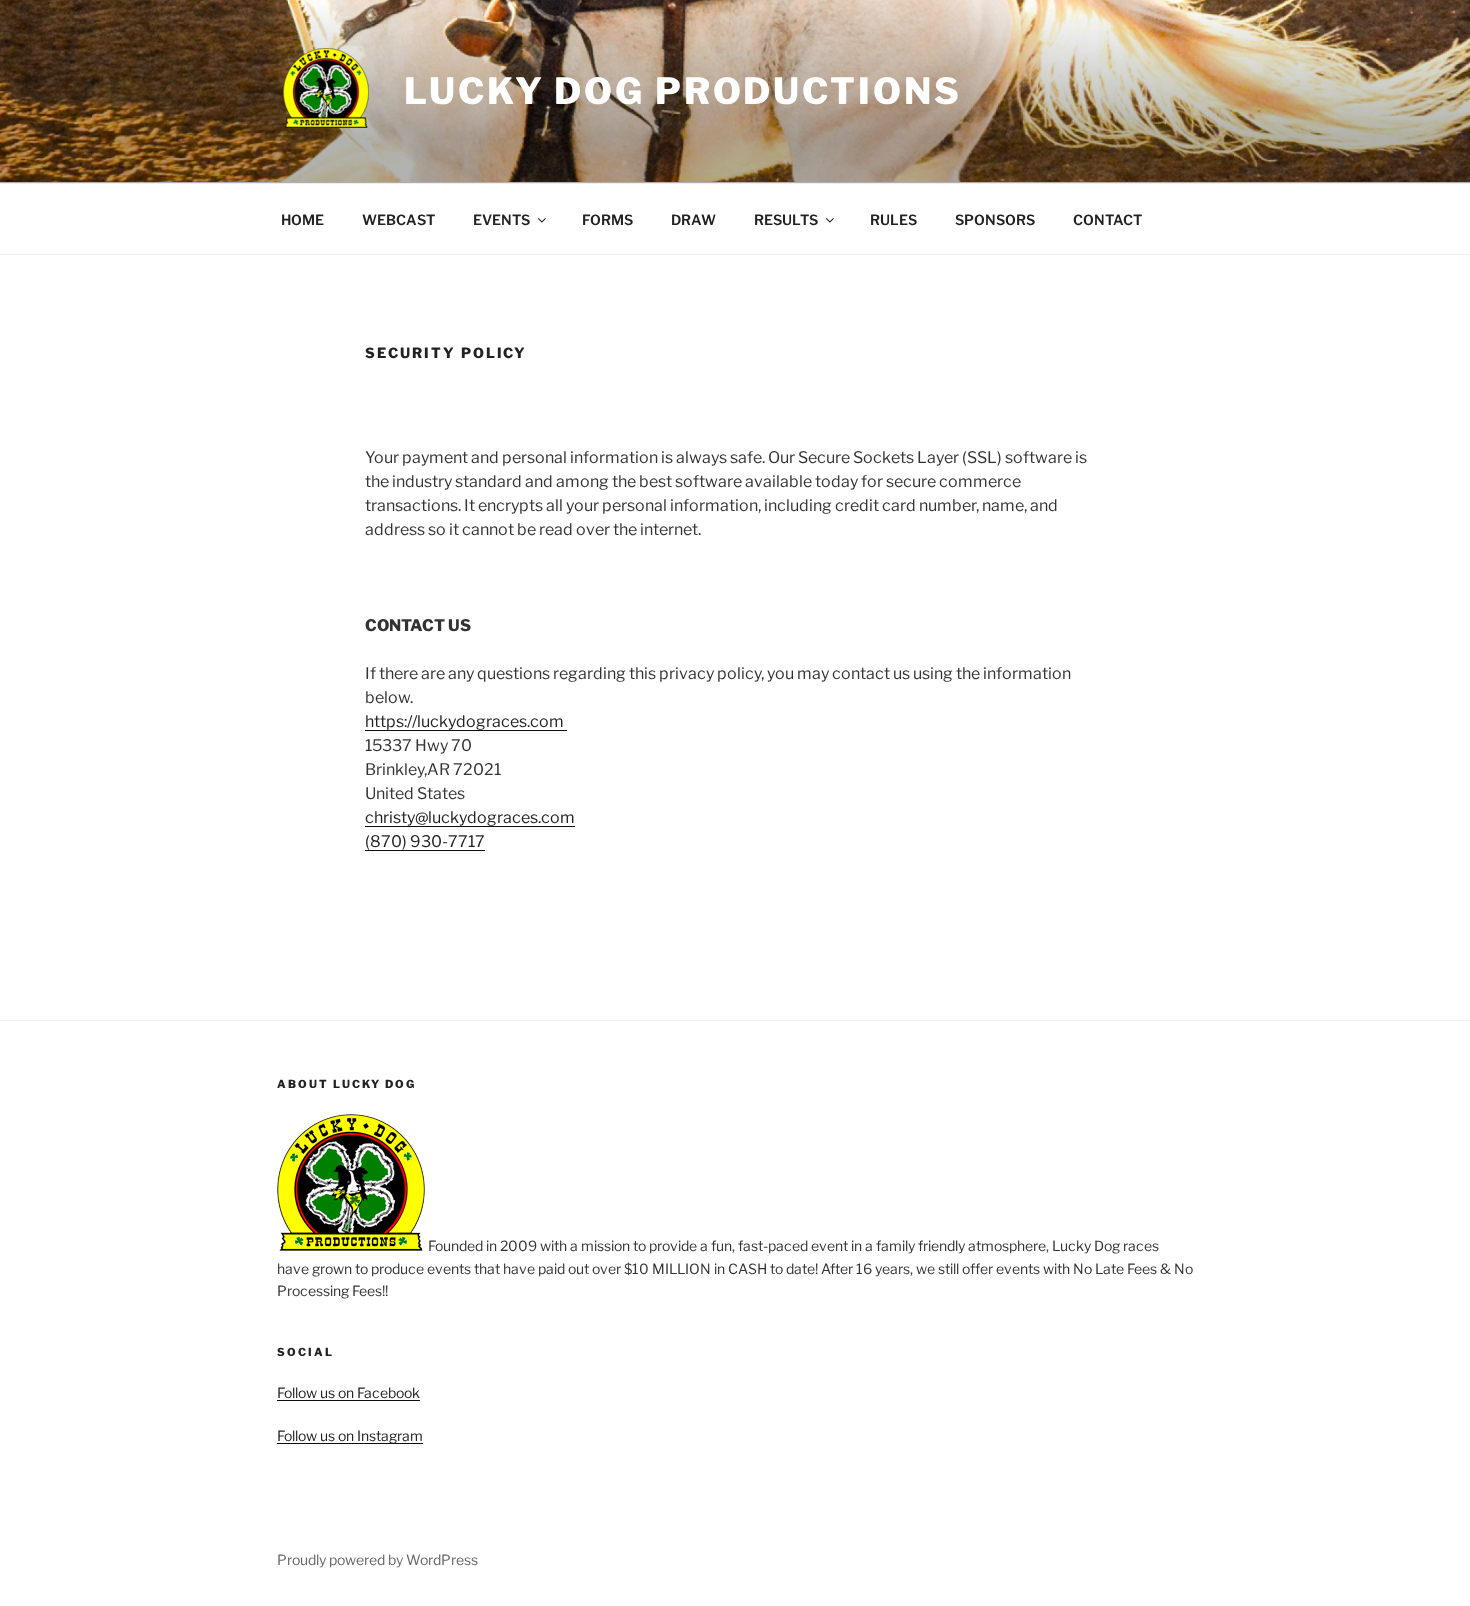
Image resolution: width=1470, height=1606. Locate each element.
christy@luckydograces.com (470, 817)
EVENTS (501, 219)
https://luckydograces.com (466, 721)
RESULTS (786, 219)
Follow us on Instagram (350, 1435)
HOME (302, 219)
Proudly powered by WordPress (377, 1559)
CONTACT (1107, 219)
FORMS (607, 219)
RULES (893, 219)
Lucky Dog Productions (682, 91)
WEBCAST (398, 219)
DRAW (693, 219)
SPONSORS (995, 219)
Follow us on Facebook (348, 1392)
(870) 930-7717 (425, 841)
